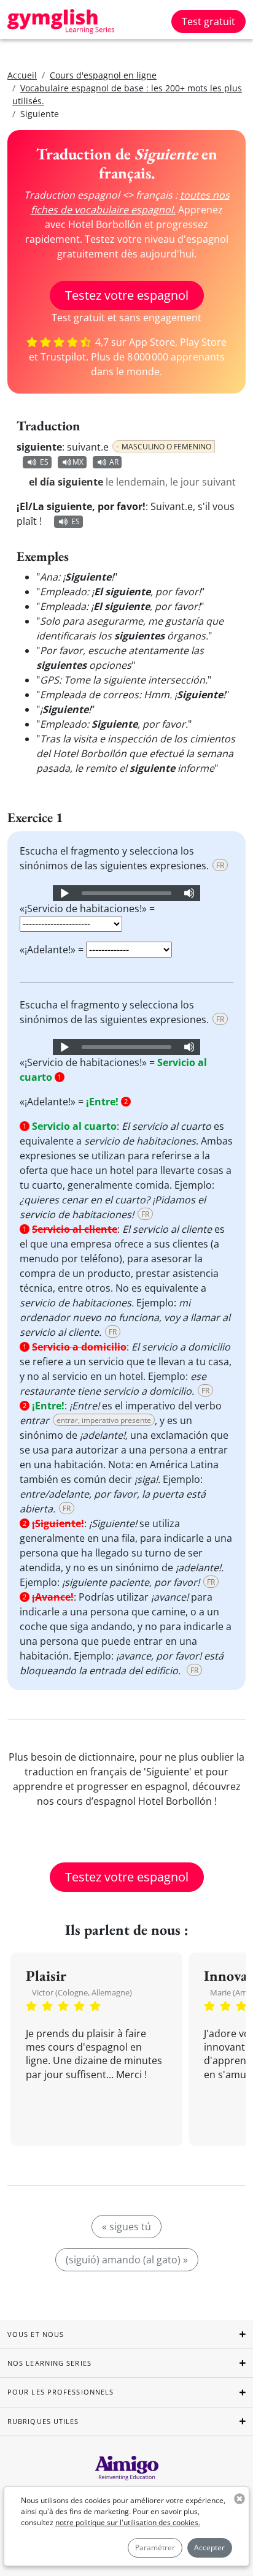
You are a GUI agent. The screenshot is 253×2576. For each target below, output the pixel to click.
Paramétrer (155, 2547)
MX (78, 462)
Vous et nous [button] (36, 2334)
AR (114, 462)
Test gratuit (208, 21)
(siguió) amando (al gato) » (127, 2260)
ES (44, 462)
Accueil (22, 75)
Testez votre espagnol (127, 295)
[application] (126, 893)
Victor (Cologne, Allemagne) (82, 1992)
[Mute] (189, 893)
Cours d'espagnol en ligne (103, 75)
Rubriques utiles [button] (43, 2421)
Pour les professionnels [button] (60, 2392)
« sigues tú (126, 2227)
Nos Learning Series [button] (49, 2363)
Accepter (209, 2547)
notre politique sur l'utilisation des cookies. (128, 2522)
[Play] (64, 893)
